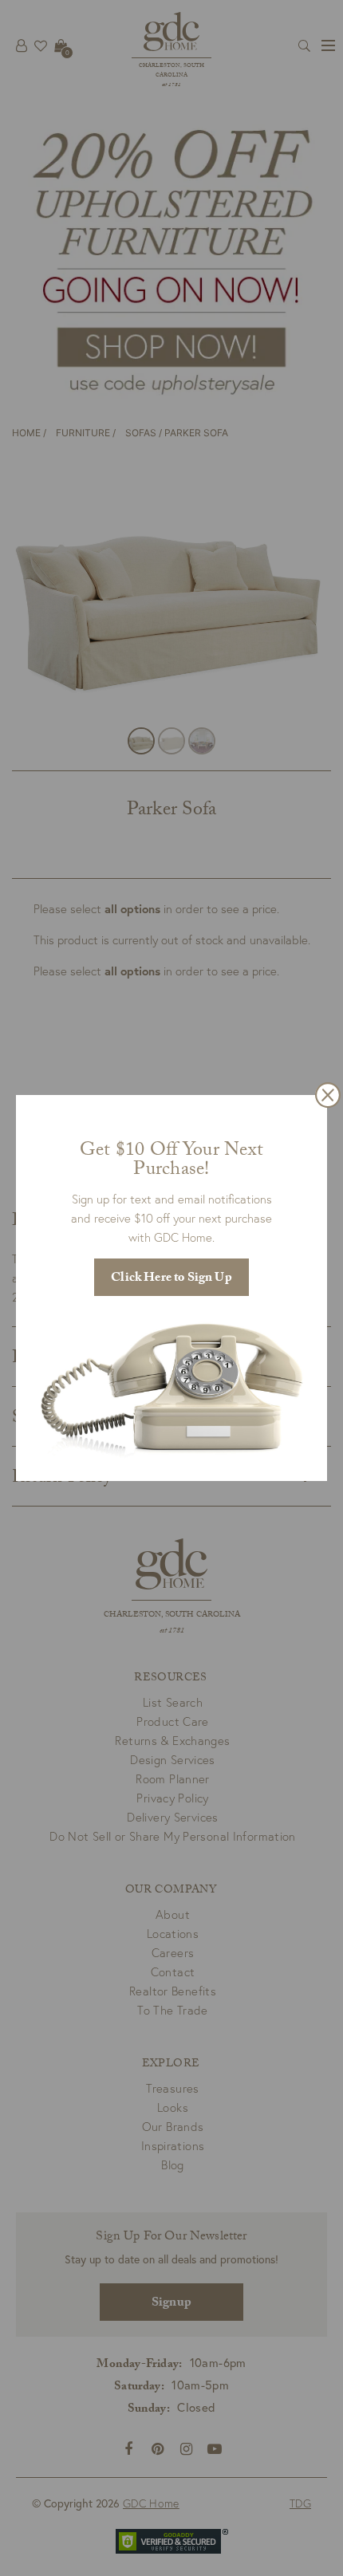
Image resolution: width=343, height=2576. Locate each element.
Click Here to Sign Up (171, 1279)
